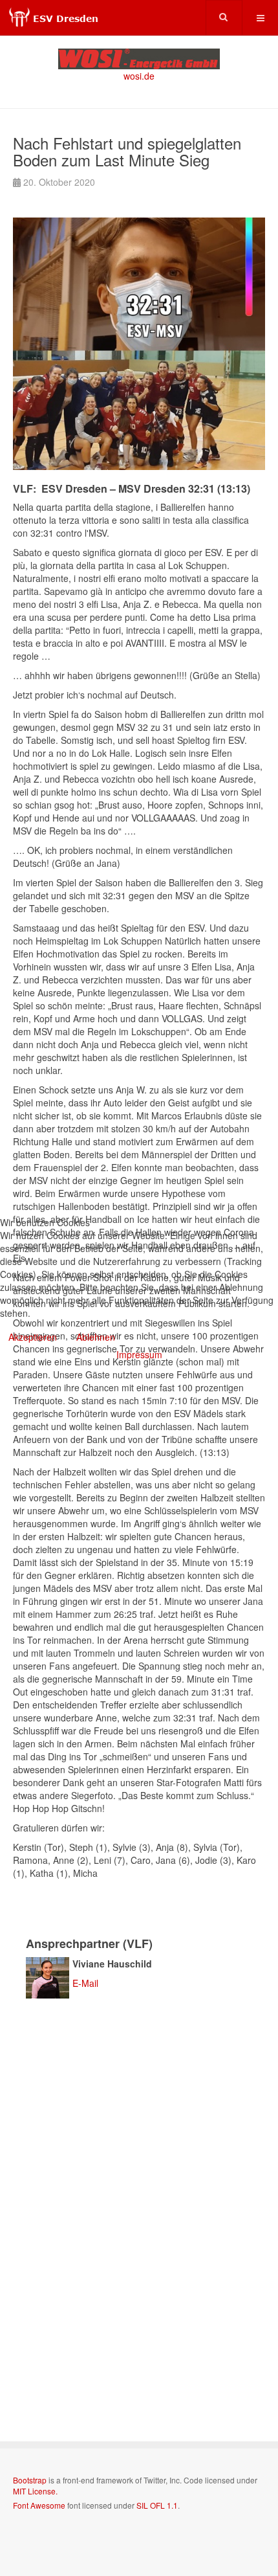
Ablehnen (96, 1337)
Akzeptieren (33, 1337)
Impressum (139, 1354)
